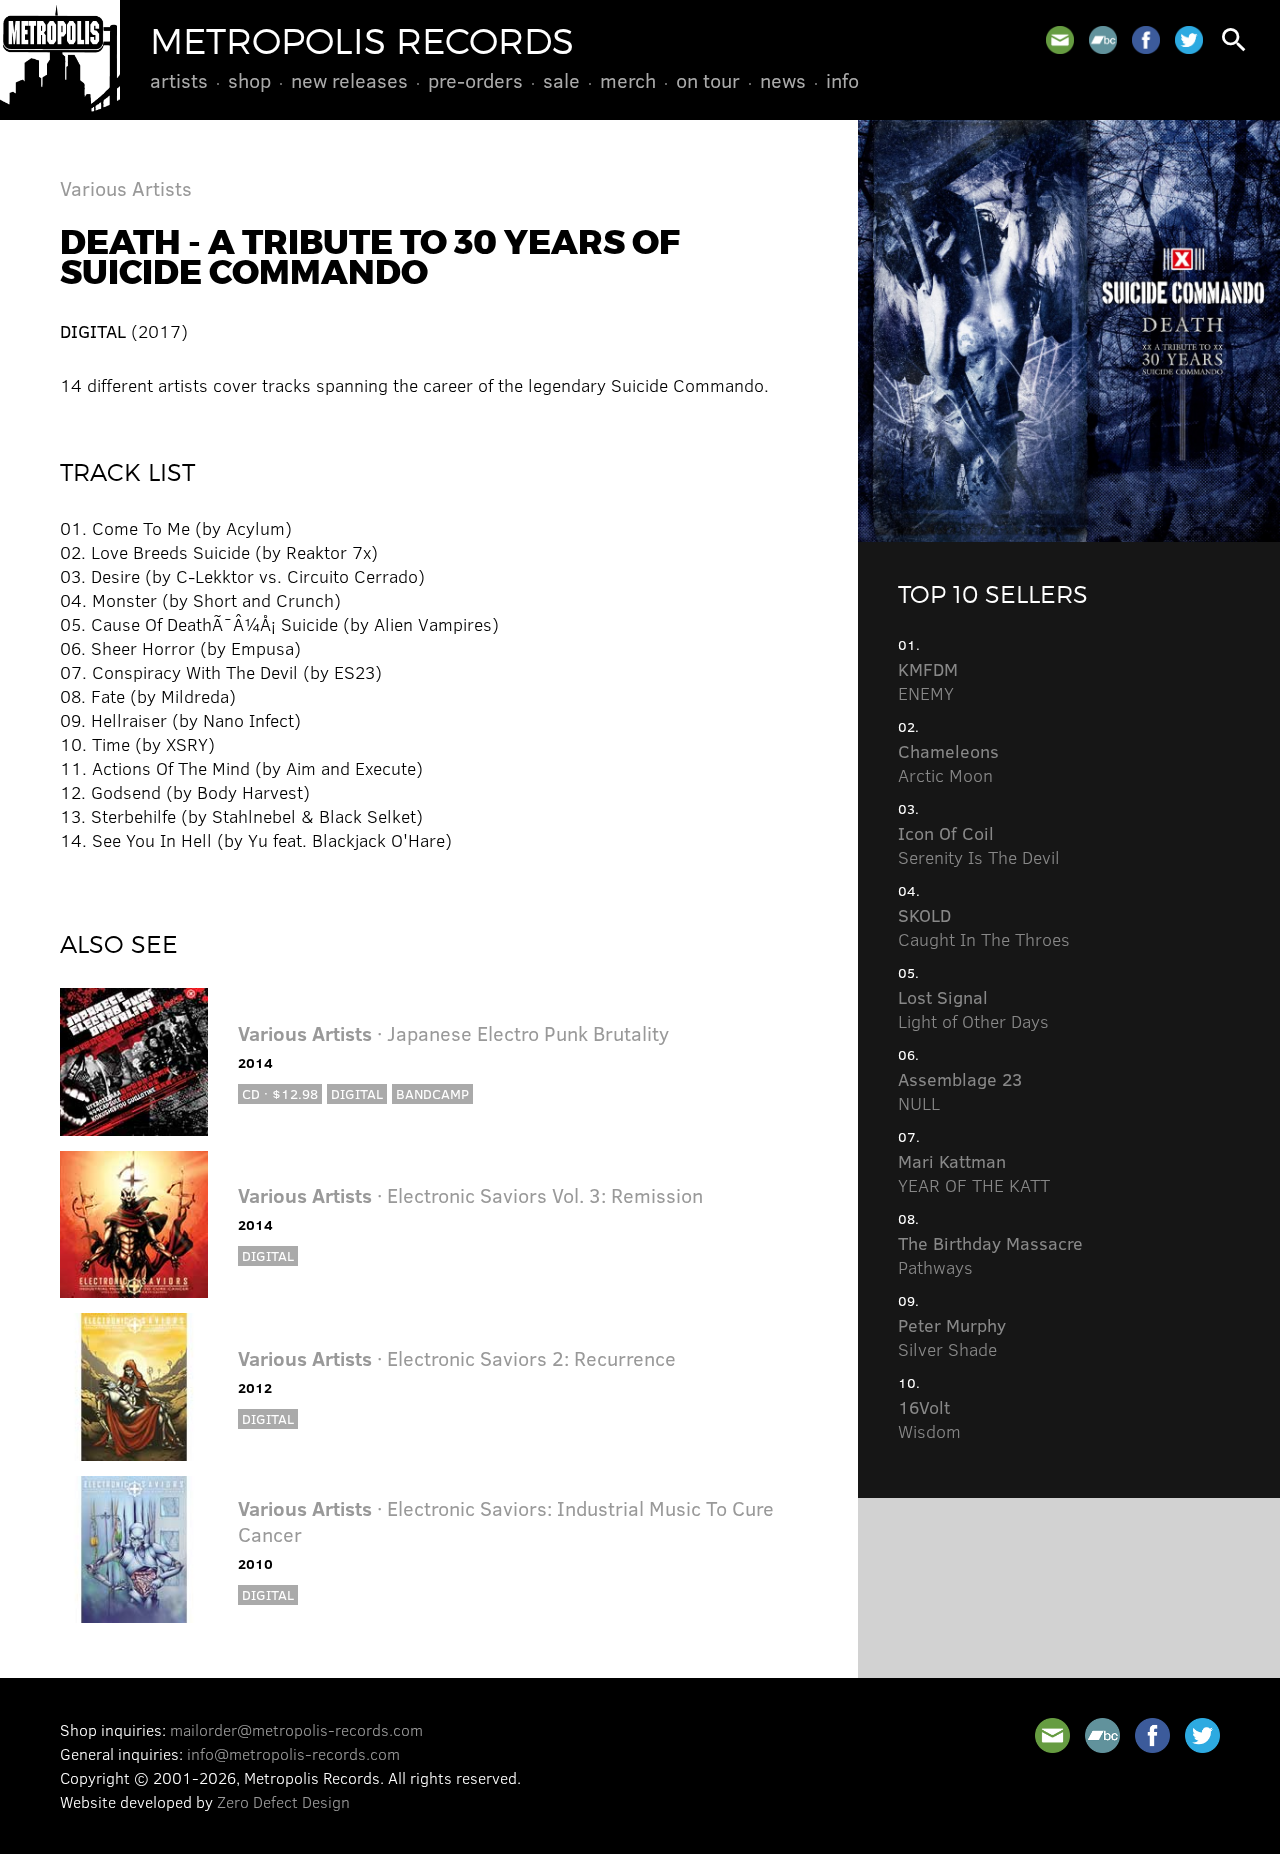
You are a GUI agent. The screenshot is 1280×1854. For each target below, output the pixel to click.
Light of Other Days (973, 1009)
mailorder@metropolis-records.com (296, 1729)
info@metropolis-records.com (293, 1753)
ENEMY (928, 681)
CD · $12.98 (280, 1093)
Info (842, 80)
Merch (628, 80)
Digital (357, 1093)
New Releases (349, 80)
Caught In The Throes (984, 927)
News (783, 80)
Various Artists (126, 187)
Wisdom (929, 1419)
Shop (249, 80)
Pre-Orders (475, 80)
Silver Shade (952, 1337)
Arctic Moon (948, 763)
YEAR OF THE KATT (974, 1173)
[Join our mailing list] (1060, 40)
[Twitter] (1189, 40)
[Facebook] (1146, 40)
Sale (561, 80)
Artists (179, 80)
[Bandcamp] (1103, 40)
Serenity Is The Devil (979, 845)
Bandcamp (432, 1093)
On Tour (708, 80)
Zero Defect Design (283, 1801)
